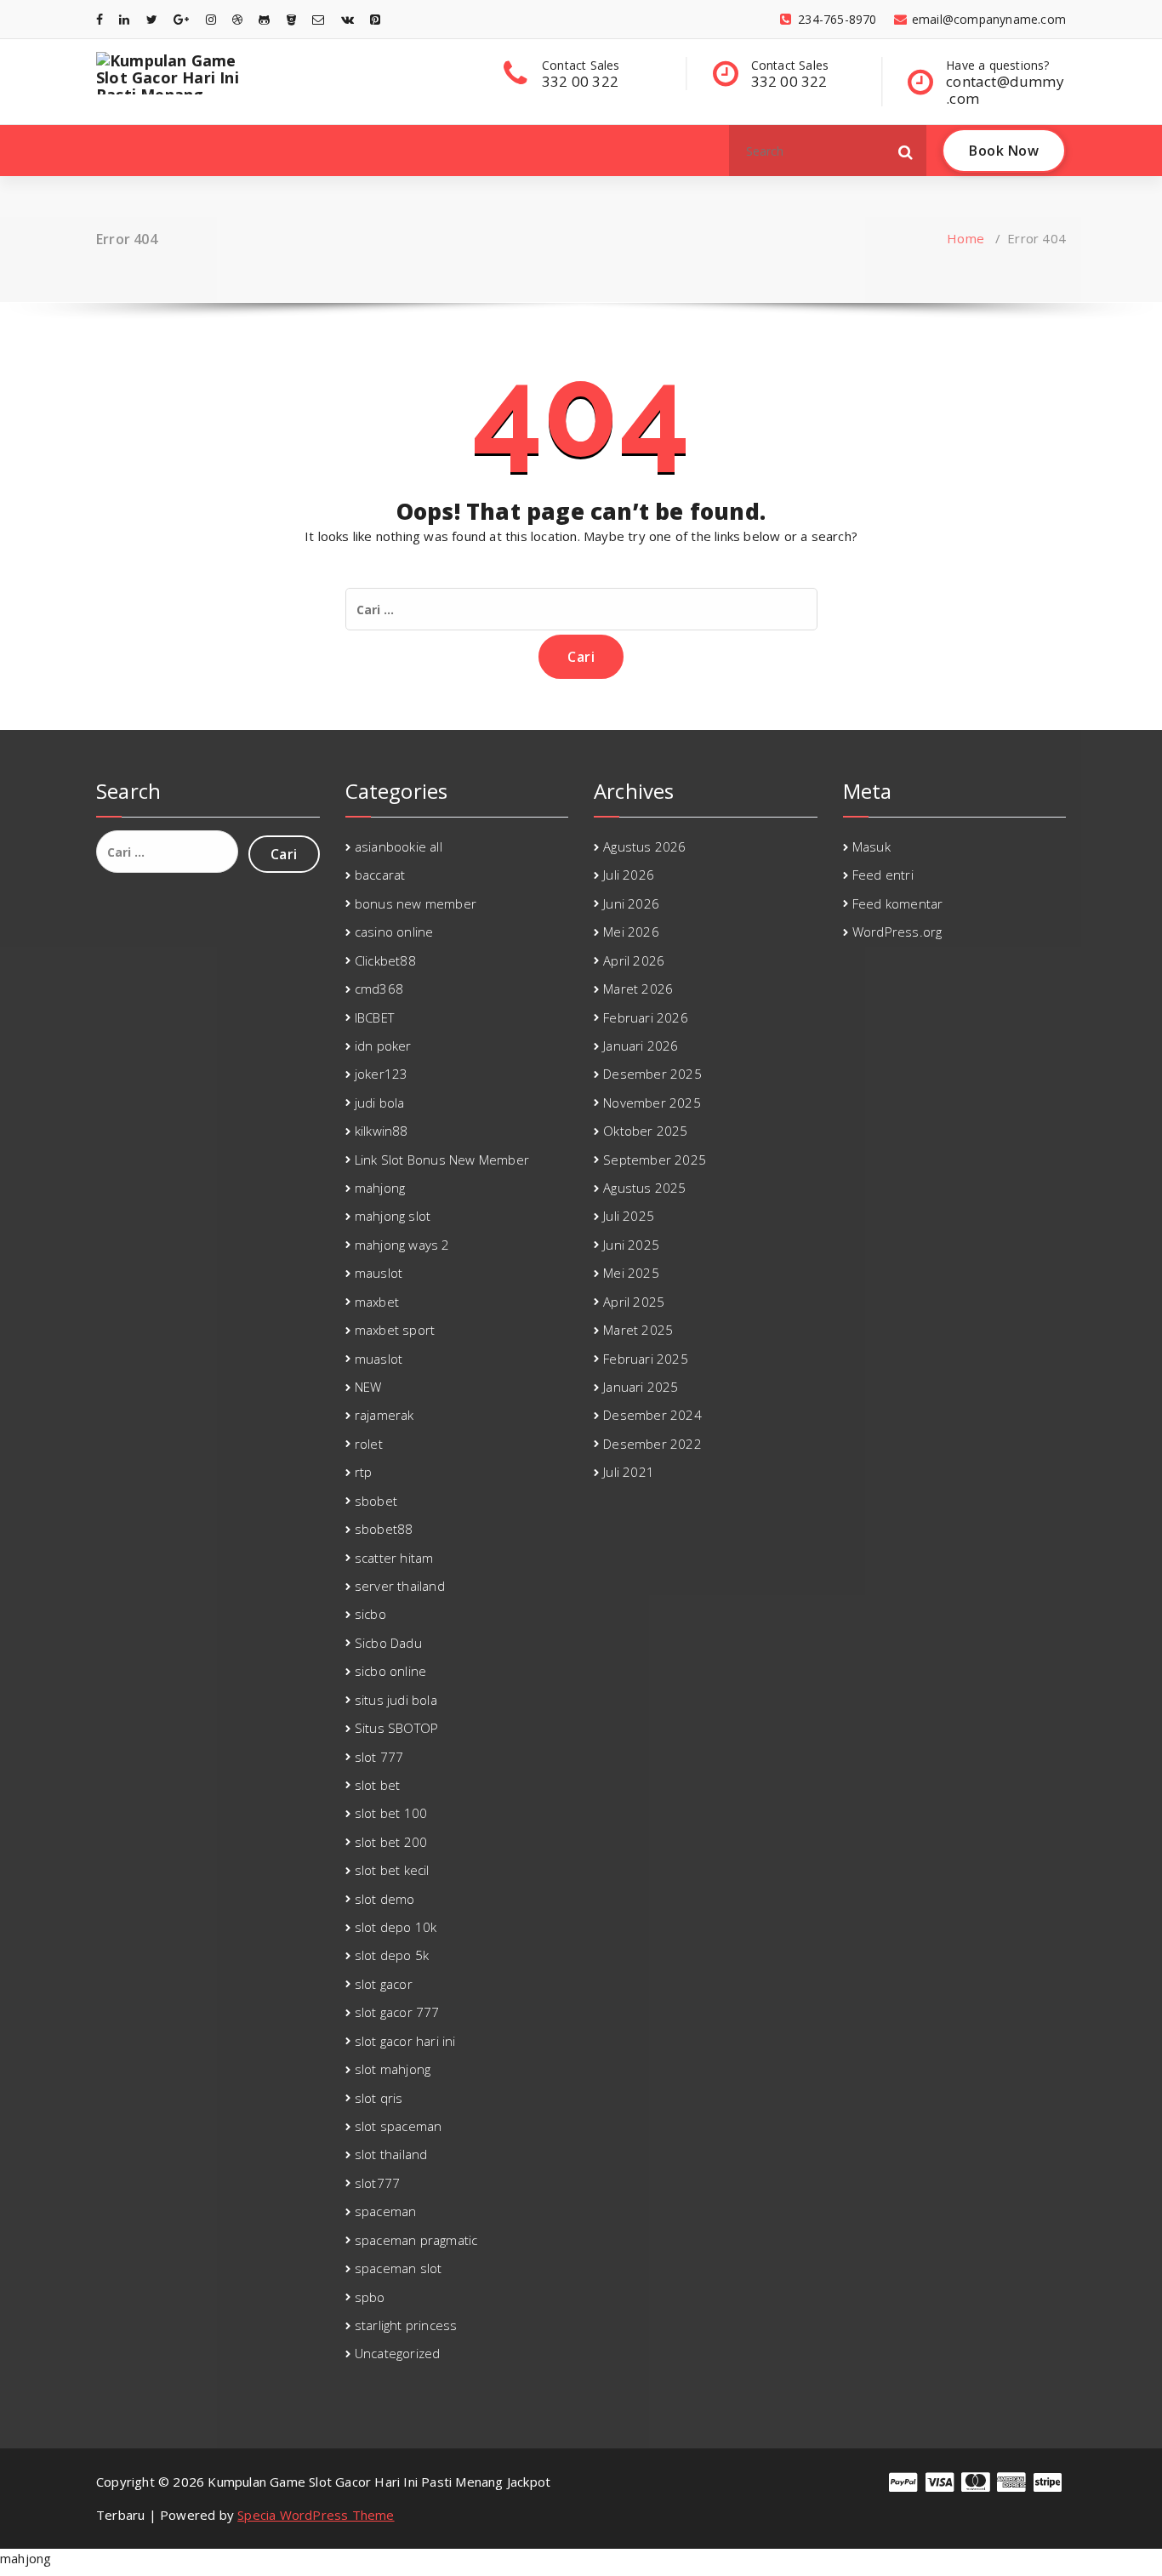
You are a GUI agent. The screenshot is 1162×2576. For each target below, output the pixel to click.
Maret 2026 (638, 989)
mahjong (380, 1188)
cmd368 (379, 989)
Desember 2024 (652, 1415)
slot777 (377, 2183)
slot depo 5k (392, 1955)
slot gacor (384, 1984)
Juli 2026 (629, 875)
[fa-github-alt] (264, 19)
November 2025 (652, 1103)
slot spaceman (399, 2126)
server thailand (400, 1586)
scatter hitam (394, 1558)
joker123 (382, 1074)
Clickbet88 (385, 960)
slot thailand (391, 2154)
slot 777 (379, 1757)
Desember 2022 (652, 1444)
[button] (906, 151)
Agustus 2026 (644, 846)
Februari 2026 (646, 1017)
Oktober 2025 (645, 1131)
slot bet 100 (391, 1813)
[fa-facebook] (100, 19)
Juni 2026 (631, 903)
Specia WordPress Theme (316, 2515)
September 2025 (655, 1160)
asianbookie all (399, 846)
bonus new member (416, 903)
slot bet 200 (391, 1842)
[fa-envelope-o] (318, 19)
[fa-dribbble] (237, 19)
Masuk (871, 846)
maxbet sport (395, 1330)
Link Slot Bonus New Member (442, 1160)
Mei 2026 (631, 932)
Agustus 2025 (644, 1188)
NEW (368, 1387)
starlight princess (406, 2325)
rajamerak (384, 1415)
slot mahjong (393, 2069)
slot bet (378, 1785)
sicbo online (390, 1671)
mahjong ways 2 (402, 1245)
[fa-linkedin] (124, 19)
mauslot (379, 1273)
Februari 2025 (646, 1359)
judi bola (380, 1103)
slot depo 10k (396, 1927)
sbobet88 (384, 1529)
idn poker (383, 1046)
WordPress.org (897, 932)
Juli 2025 (629, 1216)
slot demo (385, 1899)
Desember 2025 (652, 1074)
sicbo (370, 1614)
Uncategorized (398, 2353)
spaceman (386, 2211)
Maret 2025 (638, 1330)
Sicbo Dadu (388, 1643)
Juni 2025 (631, 1245)
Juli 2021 (629, 1472)
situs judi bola (396, 1700)
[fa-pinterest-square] (375, 19)
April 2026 (634, 960)
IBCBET (374, 1017)
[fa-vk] (347, 19)
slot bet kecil (392, 1870)
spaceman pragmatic (416, 2240)
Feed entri (883, 875)
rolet (369, 1444)
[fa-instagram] (211, 19)
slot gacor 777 (397, 2012)
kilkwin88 (382, 1131)
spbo (370, 2297)
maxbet (377, 1302)
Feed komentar (898, 903)
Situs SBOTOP (396, 1728)
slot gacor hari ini (405, 2041)
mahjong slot (393, 1216)
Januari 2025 (641, 1387)
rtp (364, 1472)
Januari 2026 (641, 1046)
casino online (394, 932)
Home (965, 238)
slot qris (379, 2098)
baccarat (380, 875)
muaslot (379, 1359)
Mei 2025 (631, 1273)
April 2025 (634, 1302)
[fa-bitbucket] (291, 19)
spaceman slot (399, 2268)
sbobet (376, 1501)
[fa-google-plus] (181, 19)
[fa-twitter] (152, 19)
